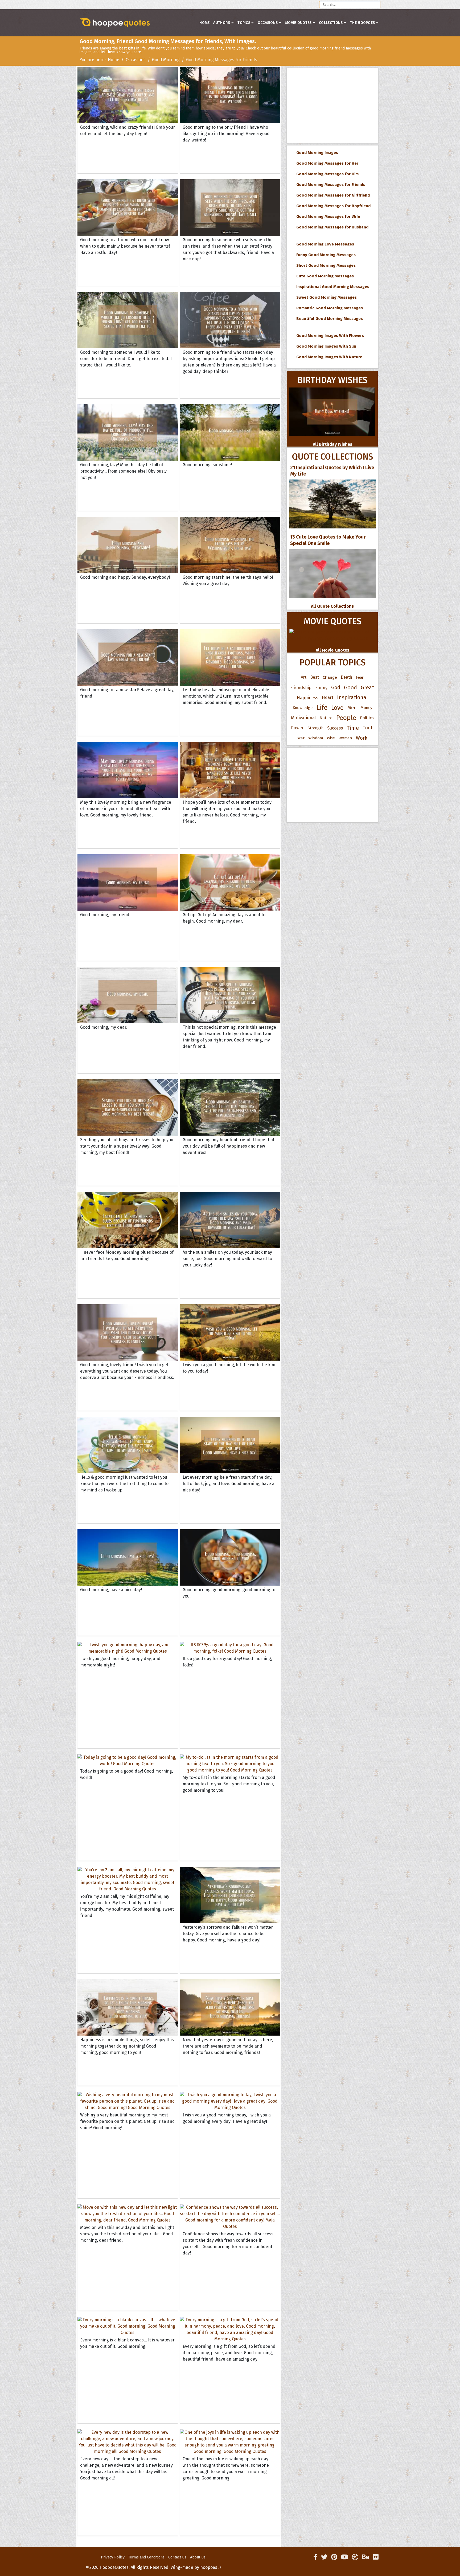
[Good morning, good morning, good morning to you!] (230, 1557)
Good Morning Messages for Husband (331, 227)
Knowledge (303, 708)
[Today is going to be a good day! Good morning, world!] (128, 1761)
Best (315, 677)
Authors (222, 23)
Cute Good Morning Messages (324, 276)
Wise (331, 738)
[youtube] (345, 2557)
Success (335, 728)
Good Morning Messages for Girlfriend (332, 195)
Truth (368, 728)
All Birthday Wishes (332, 444)
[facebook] (315, 2557)
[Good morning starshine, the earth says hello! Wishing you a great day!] (230, 545)
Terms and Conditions (146, 2557)
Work (362, 738)
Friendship (301, 687)
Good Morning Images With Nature (328, 357)
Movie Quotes (298, 23)
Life (322, 708)
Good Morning (166, 60)
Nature (326, 718)
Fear (360, 677)
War (301, 738)
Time (353, 728)
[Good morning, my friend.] (128, 882)
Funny (321, 687)
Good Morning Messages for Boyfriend (332, 206)
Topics (244, 23)
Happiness (307, 698)
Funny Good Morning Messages (325, 255)
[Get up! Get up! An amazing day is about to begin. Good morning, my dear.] (230, 882)
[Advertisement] (332, 106)
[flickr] (376, 2557)
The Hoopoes (362, 23)
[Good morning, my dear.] (128, 995)
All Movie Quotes (332, 650)
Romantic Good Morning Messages (328, 308)
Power (297, 728)
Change (330, 677)
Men (352, 708)
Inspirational (352, 697)
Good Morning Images (316, 153)
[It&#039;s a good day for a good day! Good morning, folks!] (230, 1648)
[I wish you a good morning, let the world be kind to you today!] (230, 1332)
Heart (328, 697)
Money (366, 708)
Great (367, 687)
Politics (367, 718)
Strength (315, 728)
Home (204, 23)
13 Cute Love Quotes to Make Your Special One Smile (328, 540)
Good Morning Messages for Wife (327, 216)
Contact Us (177, 2557)
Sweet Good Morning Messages (325, 297)
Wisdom (316, 738)
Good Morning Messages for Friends (330, 185)
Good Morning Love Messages (324, 244)
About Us (198, 2557)
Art (304, 677)
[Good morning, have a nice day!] (128, 1557)
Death (346, 677)
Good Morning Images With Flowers (329, 336)
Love (337, 708)
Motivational (303, 718)
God (336, 687)
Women (345, 738)
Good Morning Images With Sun (325, 346)
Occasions (268, 23)
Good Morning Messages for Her (326, 163)
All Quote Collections (332, 606)
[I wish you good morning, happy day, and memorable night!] (128, 1648)
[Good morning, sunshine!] (230, 432)
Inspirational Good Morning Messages (332, 287)
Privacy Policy (113, 2557)
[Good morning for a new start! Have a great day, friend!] (128, 657)
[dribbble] (355, 2557)
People (346, 718)
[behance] (366, 2557)
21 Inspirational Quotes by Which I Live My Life (332, 471)
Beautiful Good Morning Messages (328, 319)
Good (350, 687)
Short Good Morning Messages (325, 265)
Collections (331, 23)
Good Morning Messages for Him (326, 174)
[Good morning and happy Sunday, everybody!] (128, 545)
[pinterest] (334, 2557)
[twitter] (324, 2557)
